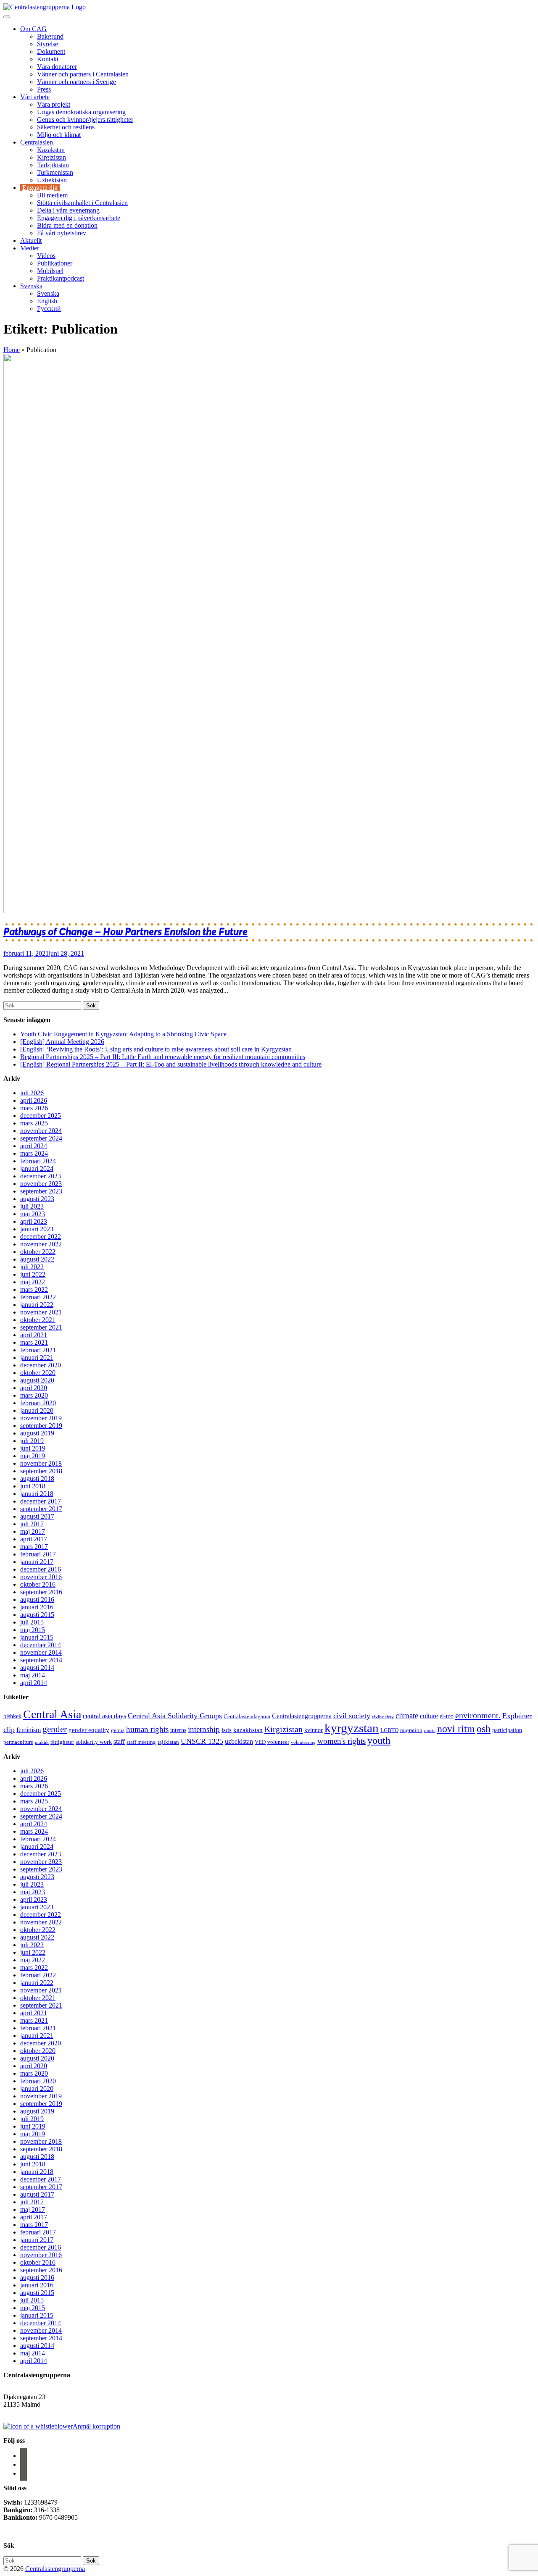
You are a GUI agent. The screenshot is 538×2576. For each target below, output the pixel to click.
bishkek (12, 1716)
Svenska (31, 286)
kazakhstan (248, 1730)
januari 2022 (37, 1305)
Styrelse (47, 44)
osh (484, 1728)
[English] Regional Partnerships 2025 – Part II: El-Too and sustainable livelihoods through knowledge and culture (171, 1064)
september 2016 (41, 1592)
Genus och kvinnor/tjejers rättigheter (85, 120)
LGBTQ (389, 1730)
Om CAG (33, 29)
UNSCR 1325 (202, 1741)
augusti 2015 (37, 1615)
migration (411, 1730)
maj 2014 (33, 1675)
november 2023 (41, 1184)
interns (178, 1730)
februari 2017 (38, 1554)
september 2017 (41, 1509)
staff (119, 1741)
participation (507, 1730)
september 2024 (41, 1138)
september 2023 (41, 1191)
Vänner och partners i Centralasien (83, 74)
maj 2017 (33, 1531)
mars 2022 (34, 1289)
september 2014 (41, 1660)
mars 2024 (34, 1153)
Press (44, 89)
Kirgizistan (51, 157)
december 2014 (41, 1645)
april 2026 (34, 1100)
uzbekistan (239, 1741)
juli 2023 (32, 1206)
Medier (30, 248)
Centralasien (37, 142)
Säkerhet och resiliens (66, 127)
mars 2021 (34, 1342)
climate (407, 1715)
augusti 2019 (37, 1433)
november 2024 (41, 1131)
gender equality (89, 1730)
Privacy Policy (24, 2532)
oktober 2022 (38, 1252)
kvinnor (314, 1730)
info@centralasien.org (33, 2412)
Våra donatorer (57, 67)
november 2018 (41, 1463)
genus (118, 1730)
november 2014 (41, 1652)
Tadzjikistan (53, 165)
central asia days (104, 1716)
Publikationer (55, 263)
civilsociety (383, 1717)
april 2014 (34, 1683)
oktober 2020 (38, 1373)
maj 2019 (33, 1456)
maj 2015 (33, 1630)
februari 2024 (38, 1161)
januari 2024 (37, 1168)
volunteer (278, 1742)
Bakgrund (50, 36)
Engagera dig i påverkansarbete (79, 218)
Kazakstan (51, 150)
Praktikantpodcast (61, 278)
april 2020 (34, 1388)
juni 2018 (33, 1486)
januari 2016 (37, 1607)
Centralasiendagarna (247, 1716)
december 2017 (41, 1501)
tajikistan (168, 1742)
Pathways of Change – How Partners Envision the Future (125, 932)
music (430, 1731)
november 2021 (41, 1312)
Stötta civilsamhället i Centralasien (82, 203)
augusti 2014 (37, 1668)
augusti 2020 (37, 1380)
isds (227, 1730)
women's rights (342, 1741)
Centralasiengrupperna (302, 1716)
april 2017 (34, 1539)
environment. (478, 1715)
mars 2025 (34, 1123)
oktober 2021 (38, 1320)
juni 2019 (33, 1448)
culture (429, 1716)
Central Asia (52, 1714)
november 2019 (41, 1418)
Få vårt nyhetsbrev (62, 233)
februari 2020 (38, 1403)
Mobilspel (50, 271)
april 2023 (34, 1221)
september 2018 (41, 1471)
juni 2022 (33, 1274)
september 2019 (41, 1426)
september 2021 (41, 1327)
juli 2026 (32, 1093)
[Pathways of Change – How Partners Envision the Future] (204, 911)
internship (204, 1729)
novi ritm (456, 1728)
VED (260, 1742)
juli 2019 (32, 1441)
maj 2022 (33, 1282)
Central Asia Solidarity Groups (175, 1716)
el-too (447, 1716)
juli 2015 (32, 1622)
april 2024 (34, 1146)
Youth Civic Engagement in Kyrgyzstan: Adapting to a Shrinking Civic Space (123, 1034)
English (47, 301)
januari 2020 (37, 1410)
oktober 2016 (38, 1584)
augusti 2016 (37, 1599)
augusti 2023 (37, 1199)
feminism (29, 1730)
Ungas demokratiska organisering (81, 112)
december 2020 (41, 1365)
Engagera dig (40, 188)
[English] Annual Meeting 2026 (62, 1042)
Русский (49, 309)
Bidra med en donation (67, 225)
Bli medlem (52, 195)
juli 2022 (32, 1267)
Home (12, 350)
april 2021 (34, 1335)
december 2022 (41, 1237)
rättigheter (62, 1742)
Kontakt (48, 59)
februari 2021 (38, 1350)
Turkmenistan (55, 172)
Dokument (51, 51)
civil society (352, 1716)
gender (55, 1729)
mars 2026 (34, 1108)
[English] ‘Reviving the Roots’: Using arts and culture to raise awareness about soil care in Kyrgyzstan (156, 1049)
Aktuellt (31, 241)
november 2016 (41, 1577)
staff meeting (141, 1742)
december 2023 (41, 1176)
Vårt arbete (35, 97)
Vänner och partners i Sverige (76, 82)
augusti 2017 (37, 1516)
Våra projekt (54, 104)
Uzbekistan (52, 180)
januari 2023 (37, 1229)
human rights (147, 1729)
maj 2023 (33, 1214)
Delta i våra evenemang (68, 210)
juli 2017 (32, 1524)
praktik (42, 1742)
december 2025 (41, 1116)
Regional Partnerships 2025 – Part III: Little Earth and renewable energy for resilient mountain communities (163, 1057)
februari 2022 (38, 1297)
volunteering (303, 1742)
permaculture (18, 1742)
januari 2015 (37, 1637)
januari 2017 (37, 1562)
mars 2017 (34, 1547)
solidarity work (94, 1742)
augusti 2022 (37, 1259)
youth (379, 1740)
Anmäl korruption (96, 2426)
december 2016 (41, 1569)
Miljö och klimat (59, 135)
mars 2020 (34, 1395)
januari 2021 (37, 1358)
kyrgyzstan (352, 1728)
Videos (46, 256)
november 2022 (41, 1244)
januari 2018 (37, 1494)
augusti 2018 (37, 1479)
